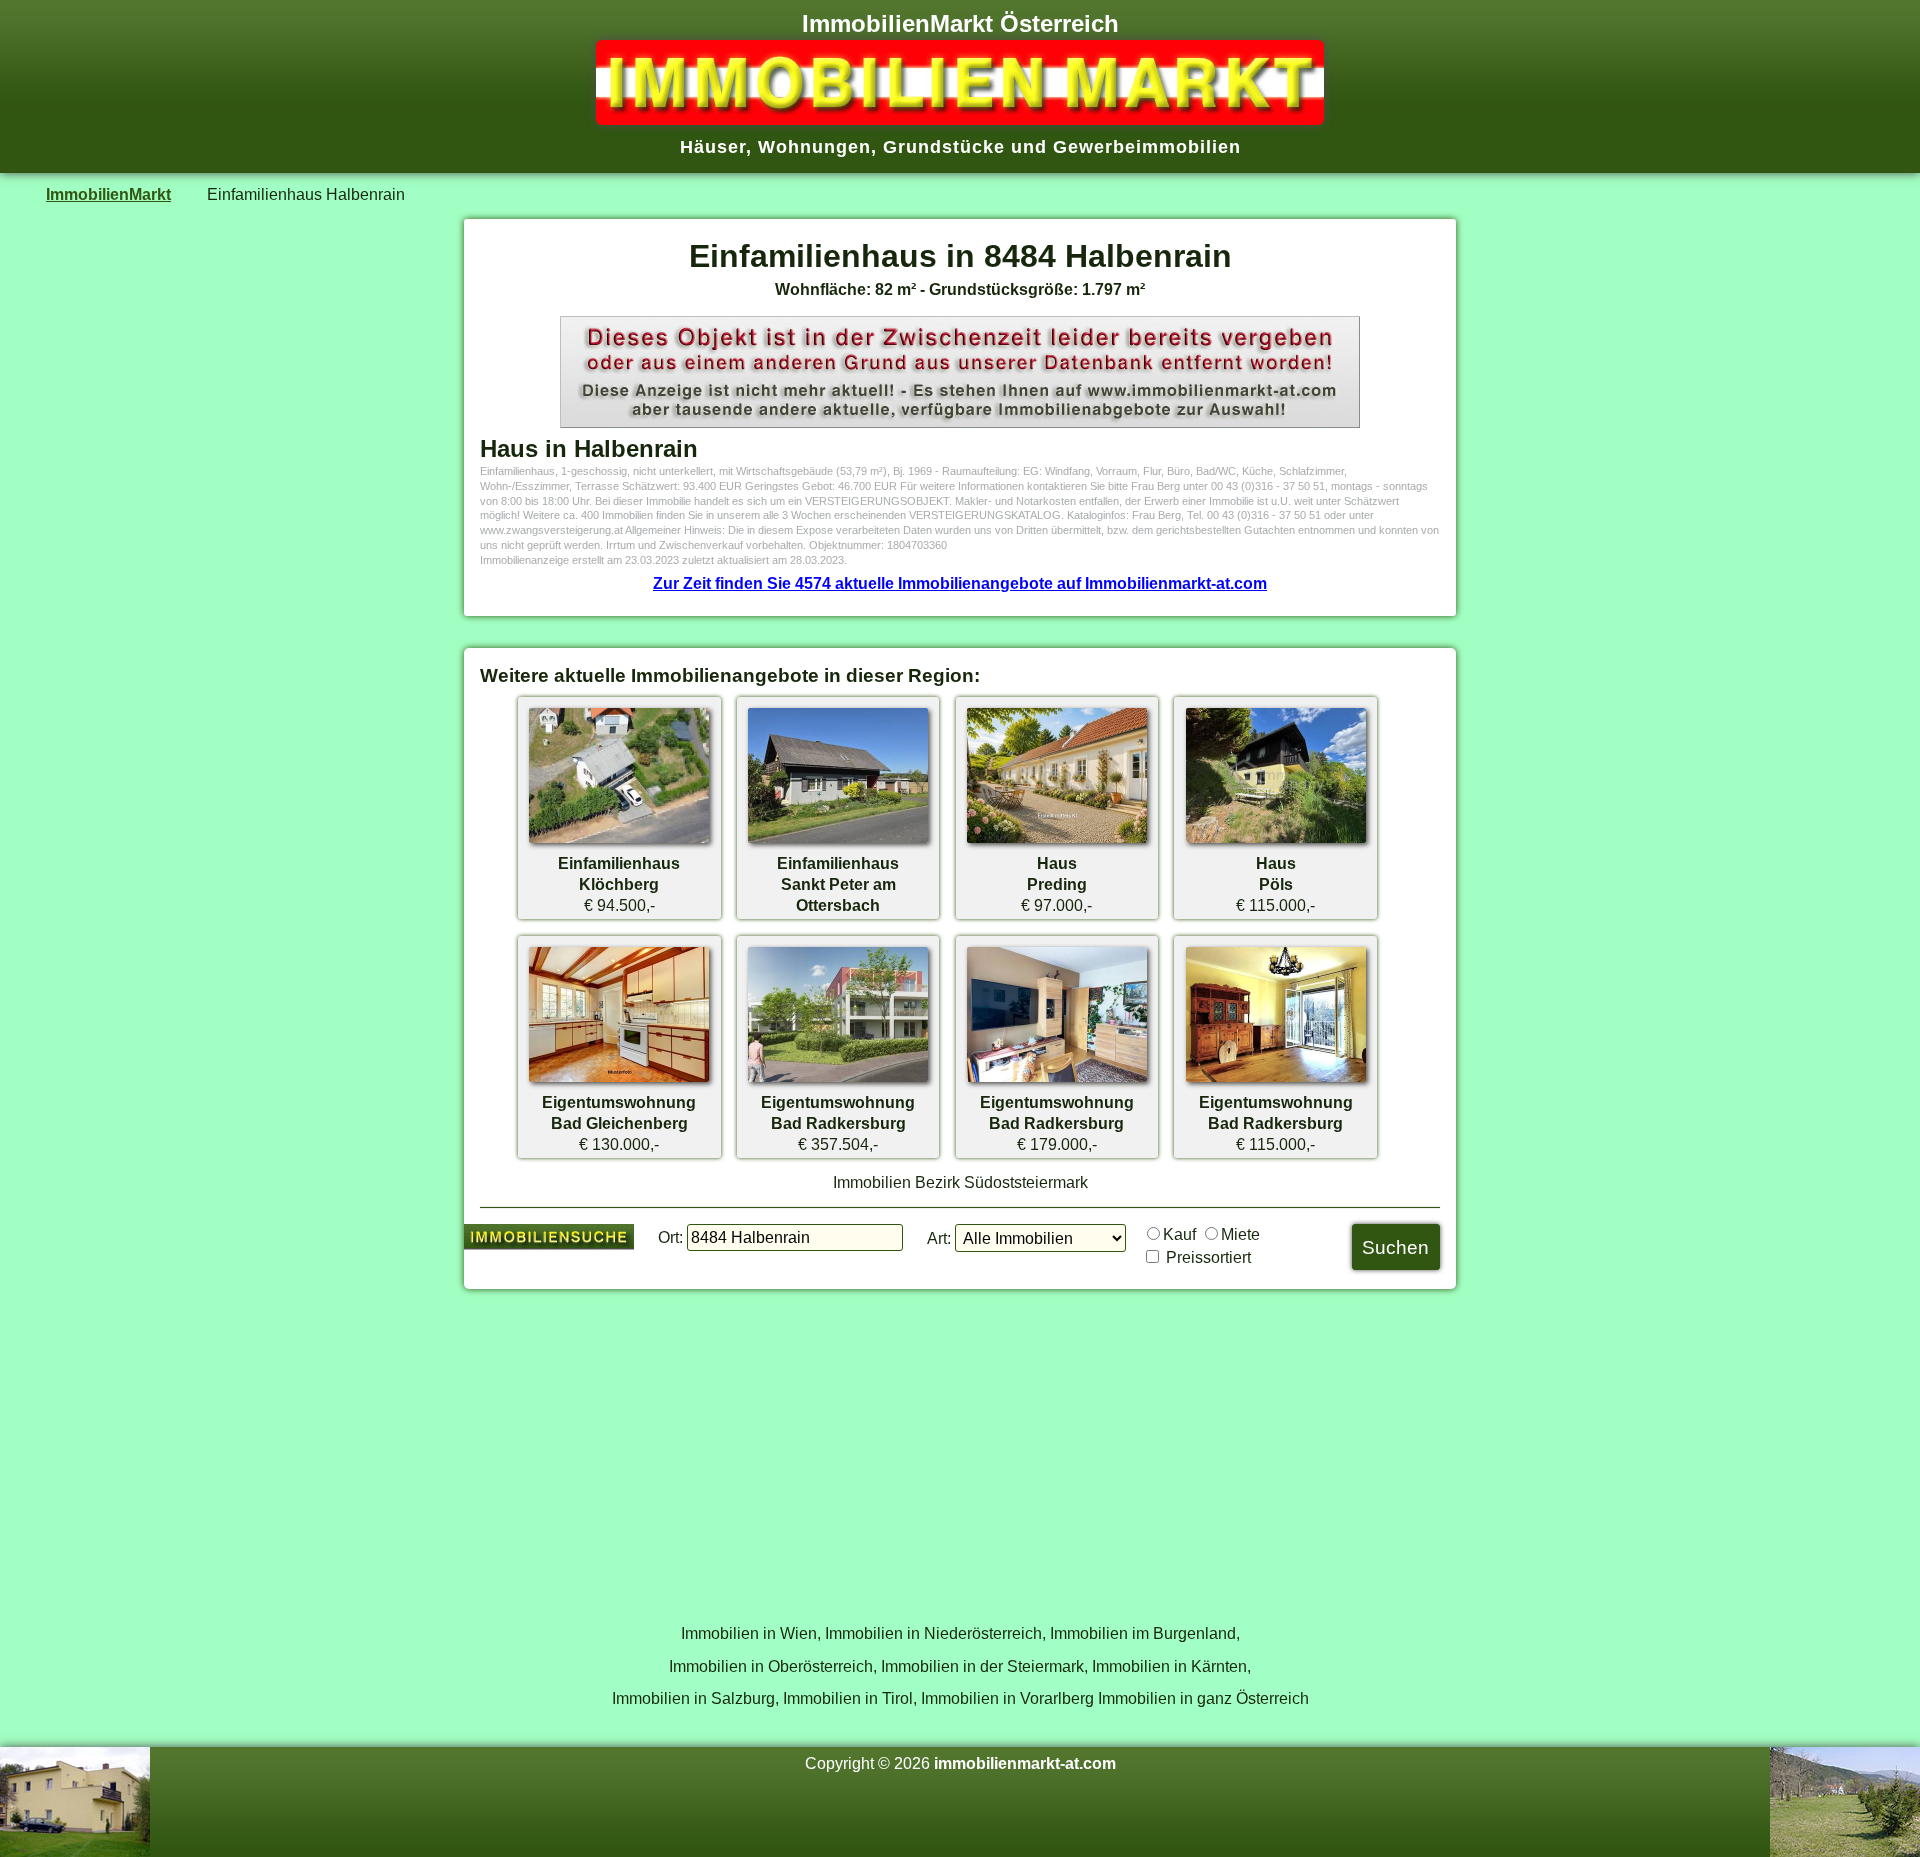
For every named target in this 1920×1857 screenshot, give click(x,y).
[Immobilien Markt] (960, 119)
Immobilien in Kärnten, (1171, 1666)
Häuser (713, 147)
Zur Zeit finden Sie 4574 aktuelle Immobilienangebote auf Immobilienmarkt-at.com (960, 583)
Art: (939, 1238)
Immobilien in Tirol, (850, 1698)
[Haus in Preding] (1057, 842)
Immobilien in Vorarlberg (1007, 1698)
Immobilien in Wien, (751, 1633)
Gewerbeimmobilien (1147, 147)
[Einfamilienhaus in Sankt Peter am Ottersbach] (838, 842)
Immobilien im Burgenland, (1145, 1633)
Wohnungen (814, 147)
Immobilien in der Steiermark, (984, 1666)
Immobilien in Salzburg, (695, 1698)
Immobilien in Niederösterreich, (935, 1633)
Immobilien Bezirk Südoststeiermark (960, 1182)
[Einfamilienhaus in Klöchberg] (619, 842)
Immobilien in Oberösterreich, (773, 1666)
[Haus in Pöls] (1276, 842)
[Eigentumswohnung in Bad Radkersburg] (838, 1081)
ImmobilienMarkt (108, 194)
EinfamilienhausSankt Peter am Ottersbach (838, 884)
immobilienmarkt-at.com (1025, 1763)
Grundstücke (944, 147)
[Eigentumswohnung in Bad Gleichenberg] (619, 1081)
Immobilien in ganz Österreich (1203, 1698)
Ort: (670, 1237)
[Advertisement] (960, 1445)
